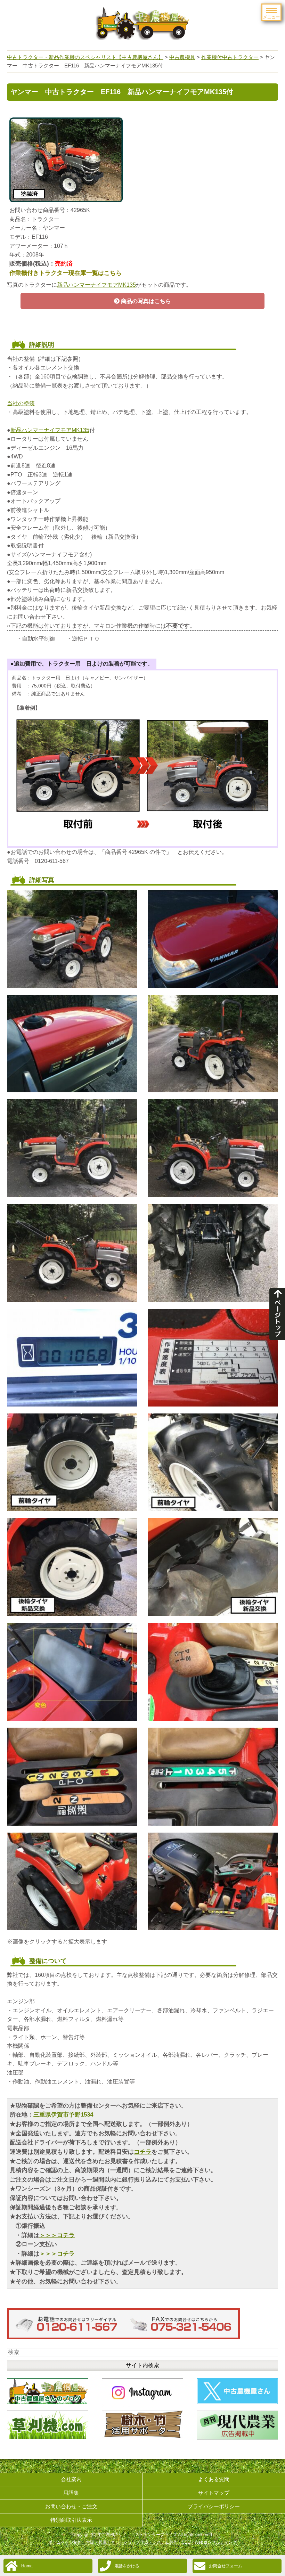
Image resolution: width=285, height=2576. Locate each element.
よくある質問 (214, 2479)
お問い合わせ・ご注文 (71, 2506)
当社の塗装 (21, 403)
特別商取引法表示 (71, 2520)
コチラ (143, 2152)
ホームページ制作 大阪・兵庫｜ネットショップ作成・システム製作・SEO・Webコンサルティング (142, 2542)
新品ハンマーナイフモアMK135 (96, 285)
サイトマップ (214, 2493)
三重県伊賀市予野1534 (63, 2115)
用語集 (71, 2493)
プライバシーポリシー (214, 2506)
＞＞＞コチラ (57, 2235)
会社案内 (71, 2479)
